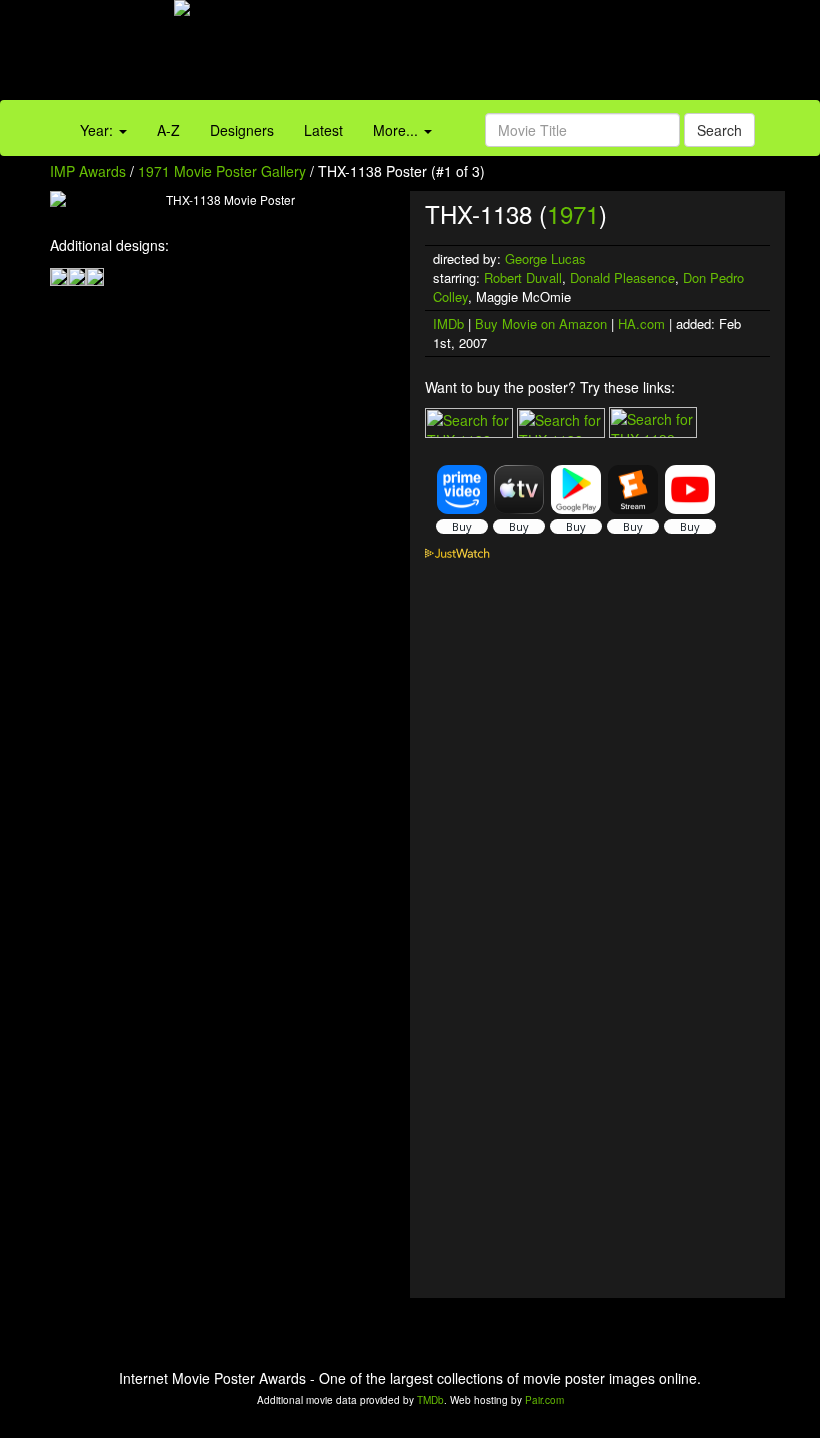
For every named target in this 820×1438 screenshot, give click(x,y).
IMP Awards (88, 171)
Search (719, 130)
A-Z (168, 130)
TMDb (430, 1400)
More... (397, 130)
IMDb (448, 323)
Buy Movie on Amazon (541, 323)
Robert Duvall (523, 277)
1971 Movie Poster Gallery (222, 171)
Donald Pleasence (622, 277)
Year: (98, 130)
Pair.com (544, 1400)
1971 (573, 213)
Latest (323, 130)
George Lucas (545, 258)
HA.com (641, 323)
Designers (242, 130)
